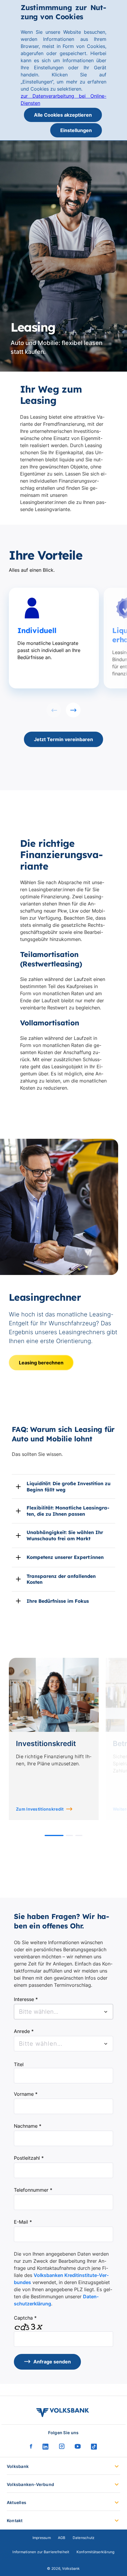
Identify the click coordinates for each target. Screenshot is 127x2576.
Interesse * (26, 1999)
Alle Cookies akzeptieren (63, 115)
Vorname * (26, 2094)
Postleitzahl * (29, 2158)
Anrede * (24, 2031)
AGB (62, 2538)
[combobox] (63, 2012)
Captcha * (25, 2318)
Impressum (42, 2538)
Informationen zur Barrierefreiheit (41, 2552)
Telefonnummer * (33, 2190)
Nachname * (28, 2126)
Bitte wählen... (41, 2044)
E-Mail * (23, 2222)
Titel (19, 2064)
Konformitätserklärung (96, 2552)
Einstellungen (76, 130)
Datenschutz (84, 2538)
